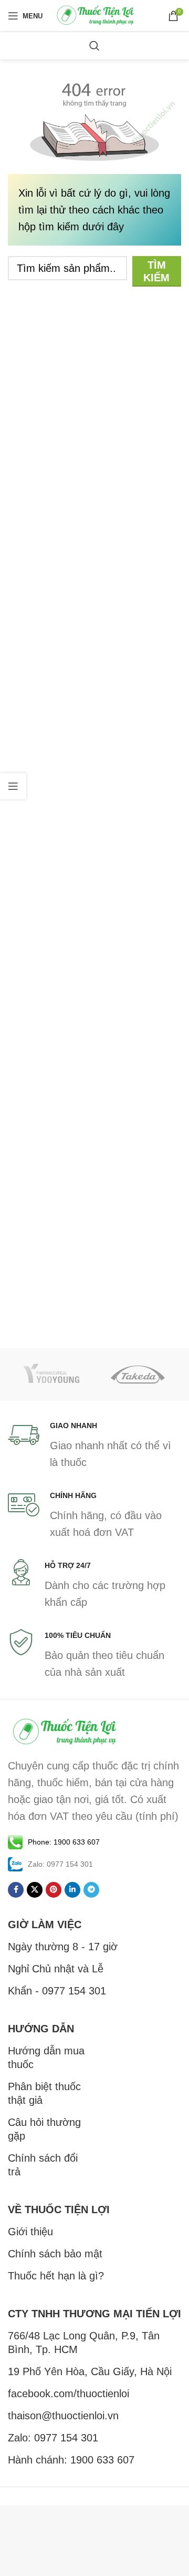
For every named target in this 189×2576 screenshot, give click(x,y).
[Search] (94, 46)
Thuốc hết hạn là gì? (56, 2276)
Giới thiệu (30, 2232)
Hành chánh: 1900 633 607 (71, 2460)
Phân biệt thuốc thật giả (44, 2093)
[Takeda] (138, 1374)
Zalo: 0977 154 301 (53, 2438)
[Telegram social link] (91, 1890)
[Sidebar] (13, 786)
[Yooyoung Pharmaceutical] (51, 1374)
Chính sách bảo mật (55, 2254)
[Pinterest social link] (54, 1890)
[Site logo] (96, 15)
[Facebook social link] (16, 1890)
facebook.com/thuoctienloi (69, 2394)
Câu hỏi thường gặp (44, 2129)
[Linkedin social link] (72, 1890)
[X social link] (35, 1890)
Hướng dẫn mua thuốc (46, 2058)
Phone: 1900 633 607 (64, 1842)
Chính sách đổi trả (43, 2165)
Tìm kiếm (156, 271)
